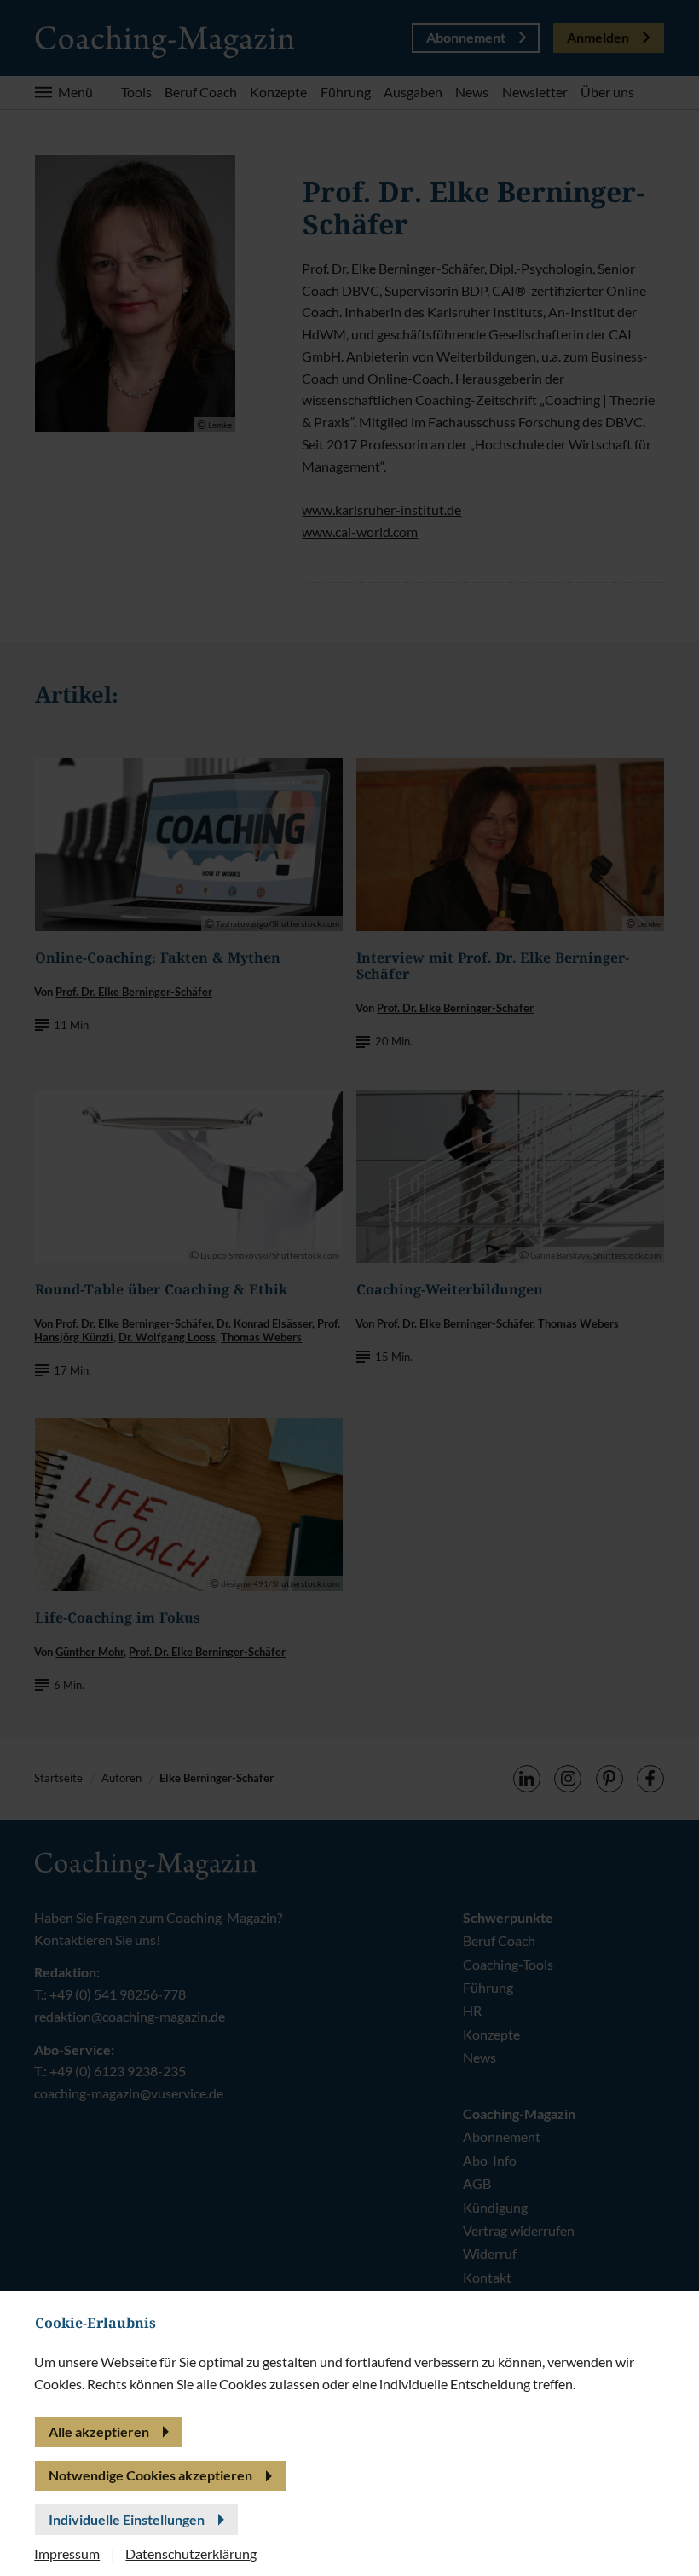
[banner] (349, 1288)
